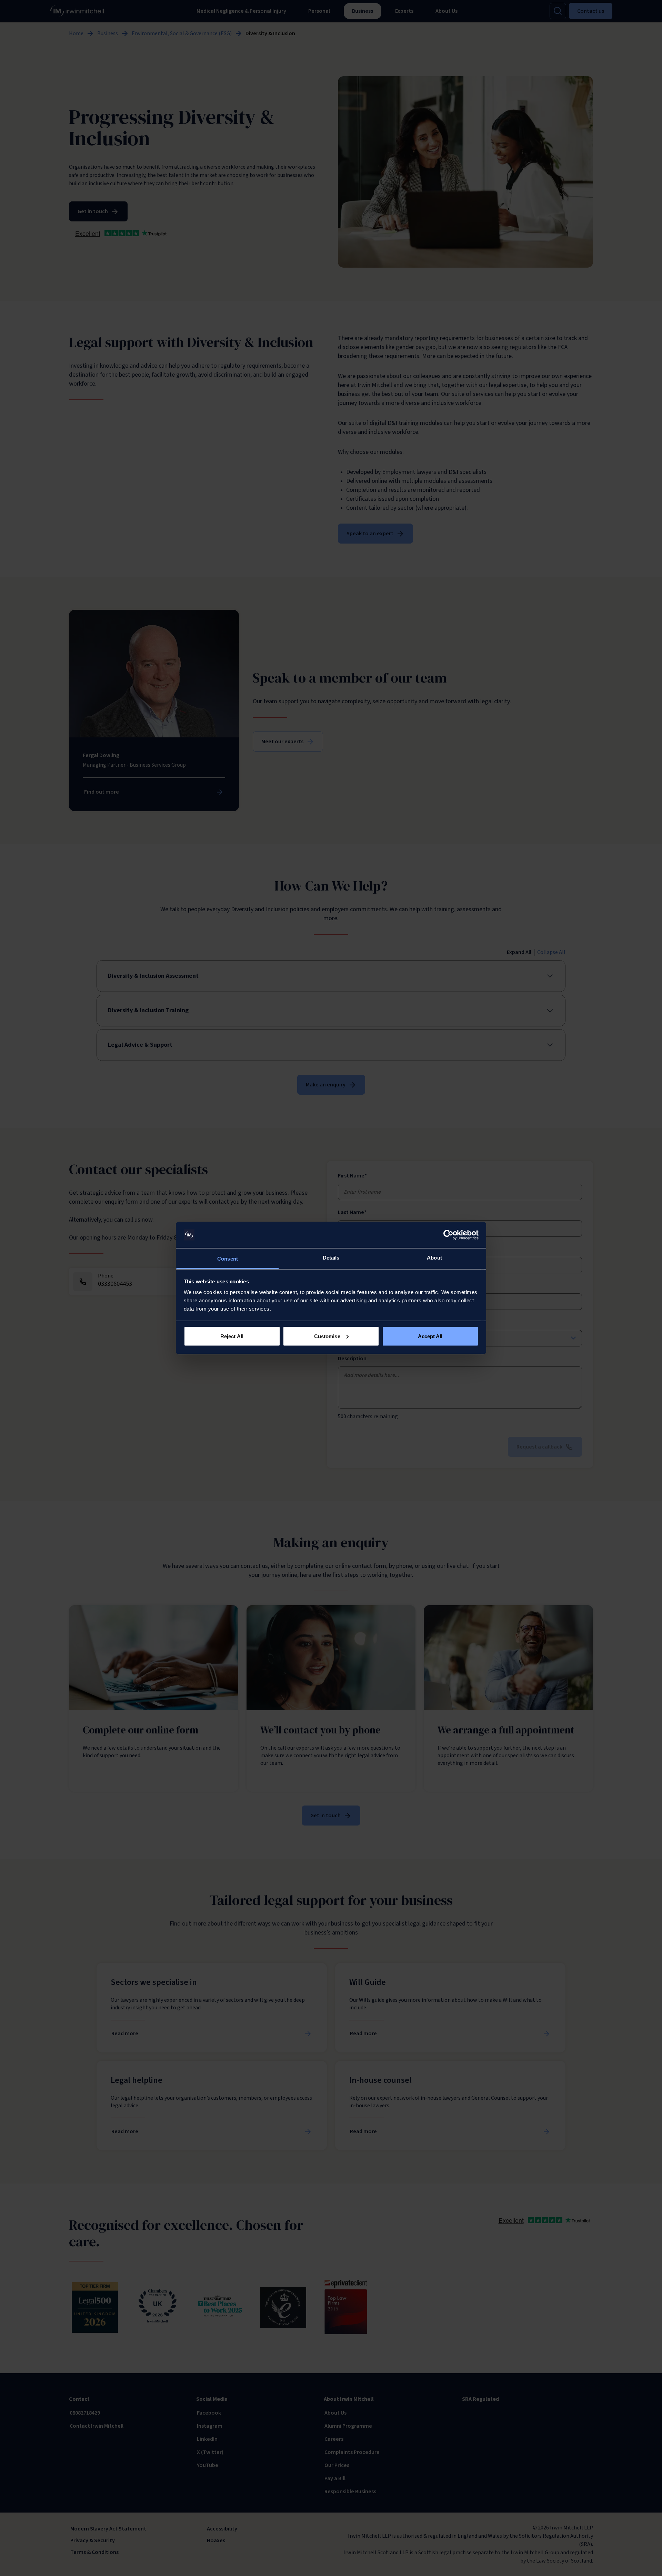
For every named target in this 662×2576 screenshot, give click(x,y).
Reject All (232, 1336)
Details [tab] (331, 1258)
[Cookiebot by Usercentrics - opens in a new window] (448, 1235)
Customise (327, 1336)
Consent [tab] (228, 1259)
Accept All (430, 1336)
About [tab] (434, 1258)
